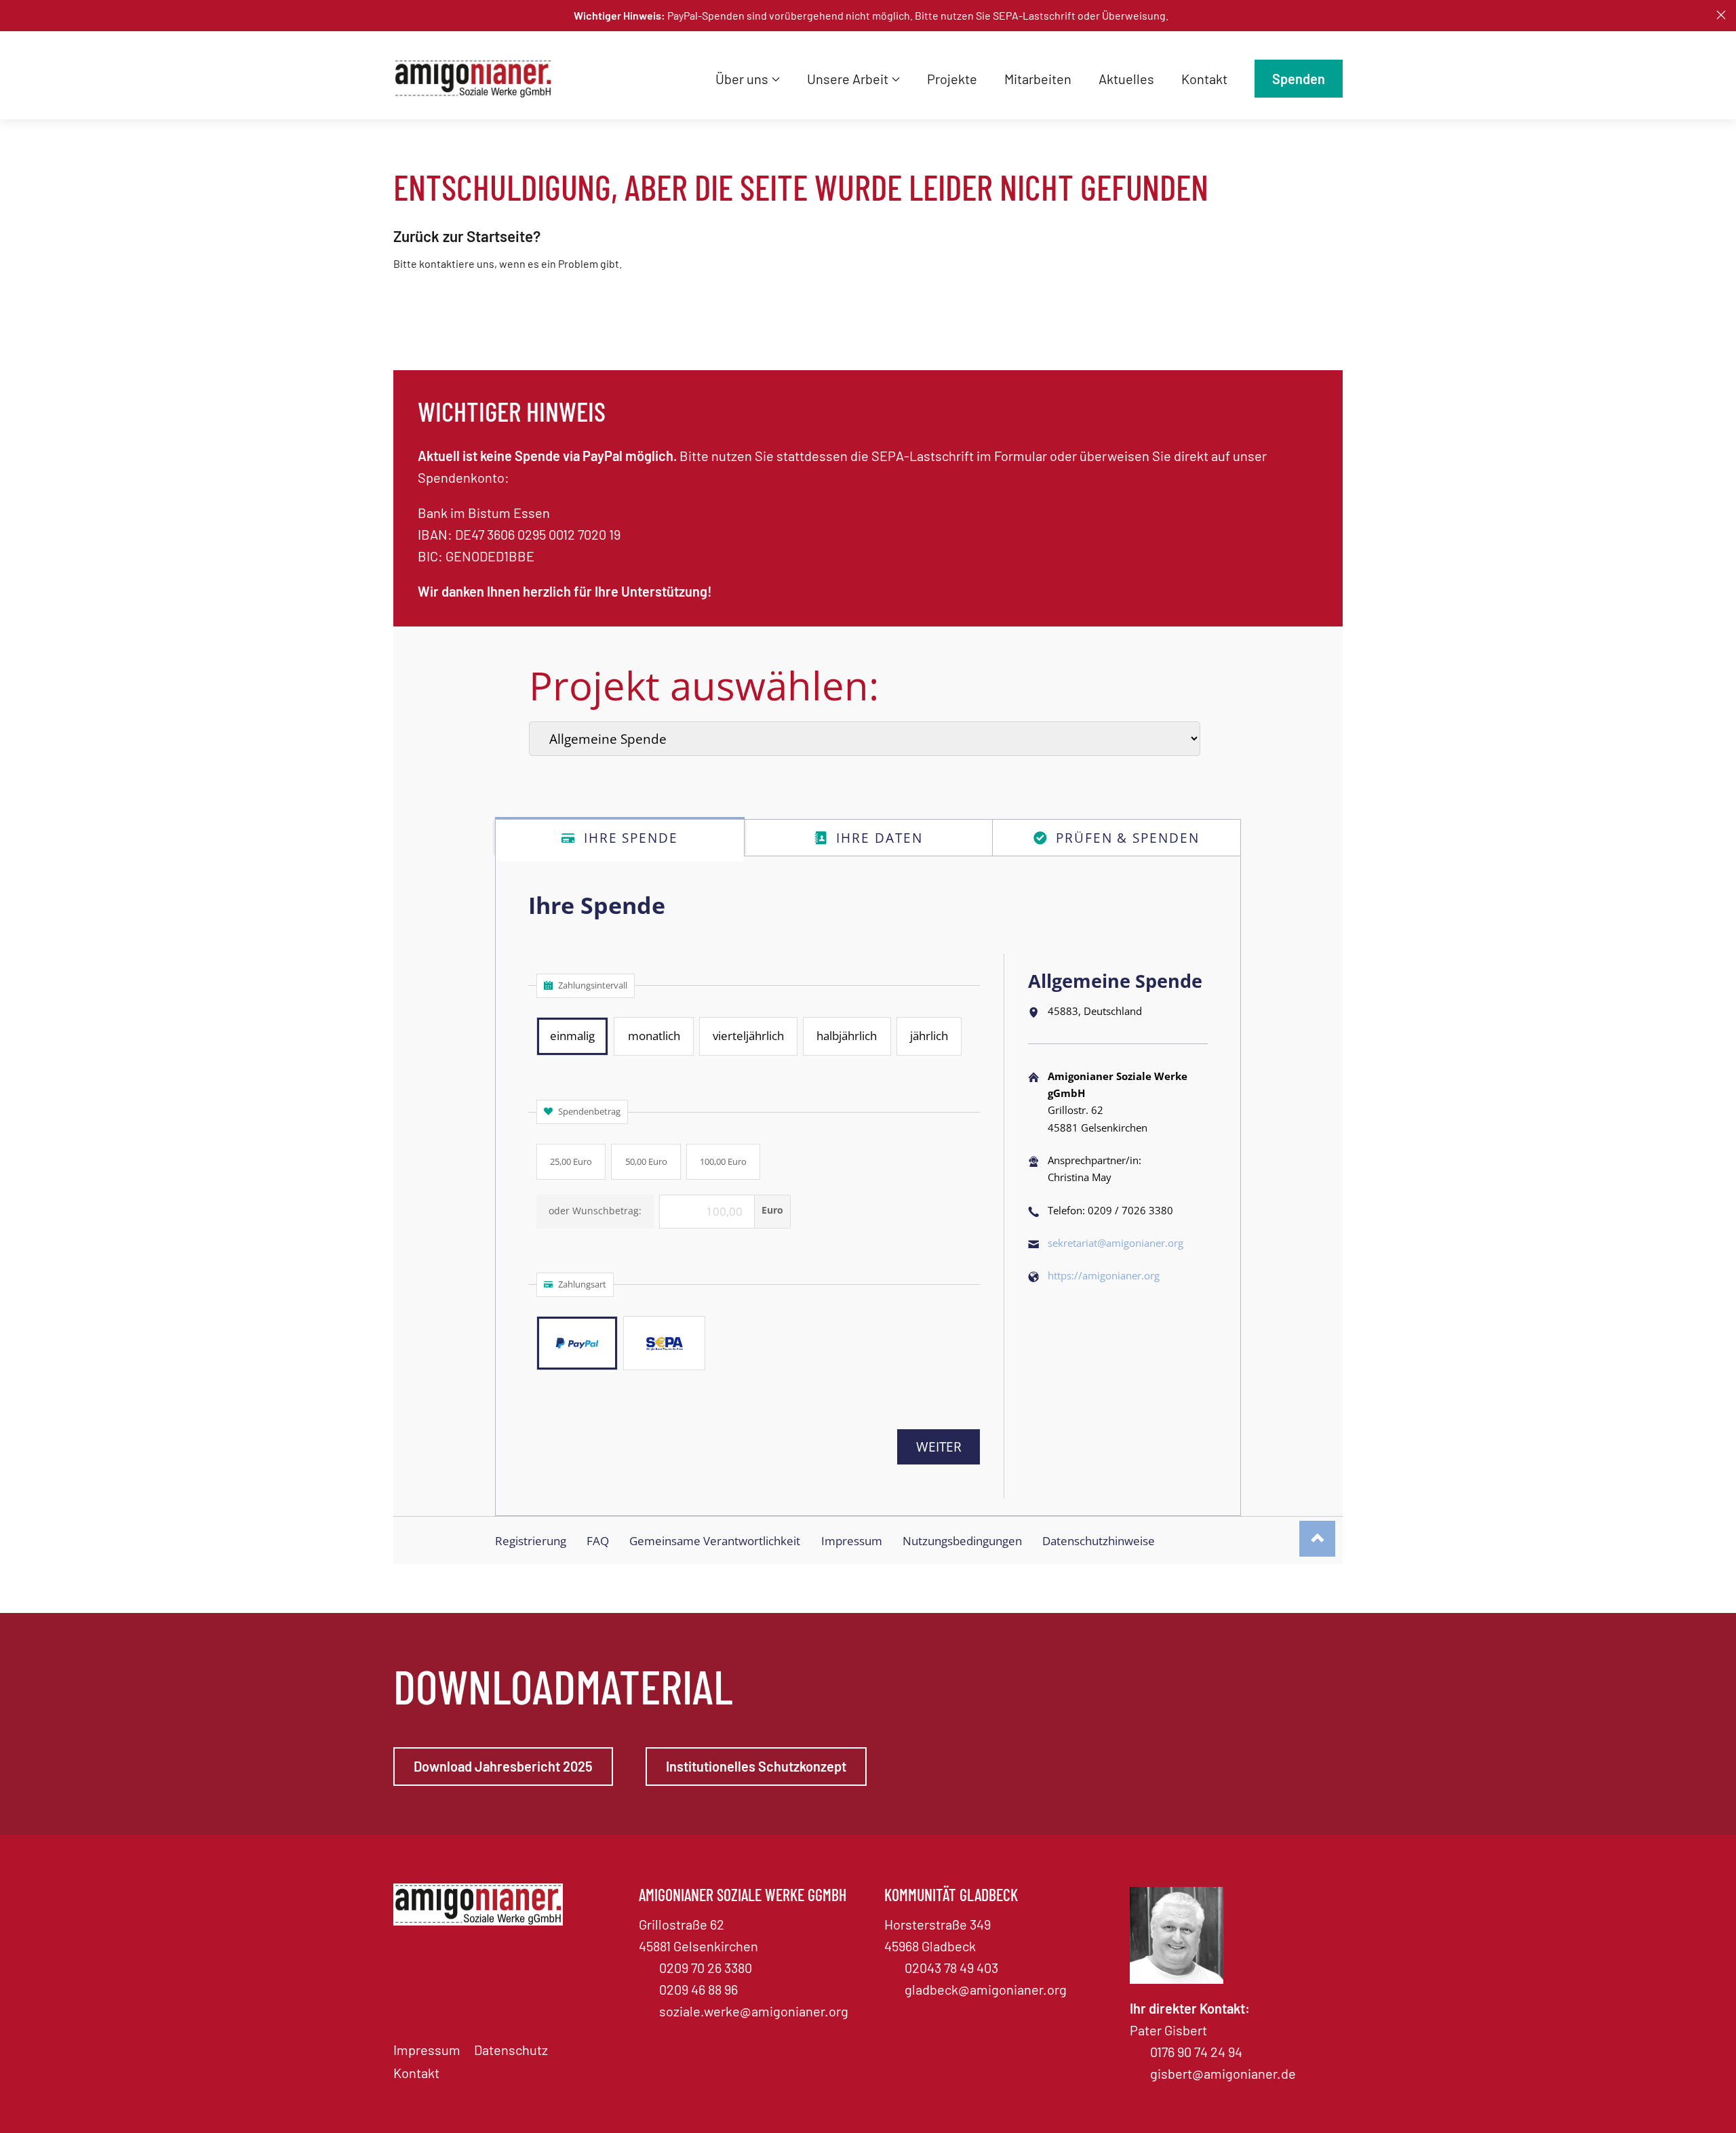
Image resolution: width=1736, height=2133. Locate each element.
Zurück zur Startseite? (467, 236)
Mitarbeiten (1038, 79)
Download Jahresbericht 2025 (503, 1766)
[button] (1721, 15)
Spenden (1299, 79)
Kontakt (1204, 79)
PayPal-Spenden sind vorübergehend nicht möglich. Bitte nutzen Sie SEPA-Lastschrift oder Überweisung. (871, 15)
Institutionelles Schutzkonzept (756, 1766)
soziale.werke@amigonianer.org (754, 2011)
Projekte (952, 79)
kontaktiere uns (457, 263)
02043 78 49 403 (951, 1968)
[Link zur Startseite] (478, 79)
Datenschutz (511, 2050)
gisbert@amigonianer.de (1223, 2073)
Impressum (427, 2050)
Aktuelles (1126, 79)
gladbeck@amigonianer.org (986, 1989)
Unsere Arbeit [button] (848, 79)
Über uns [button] (742, 79)
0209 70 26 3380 (706, 1968)
